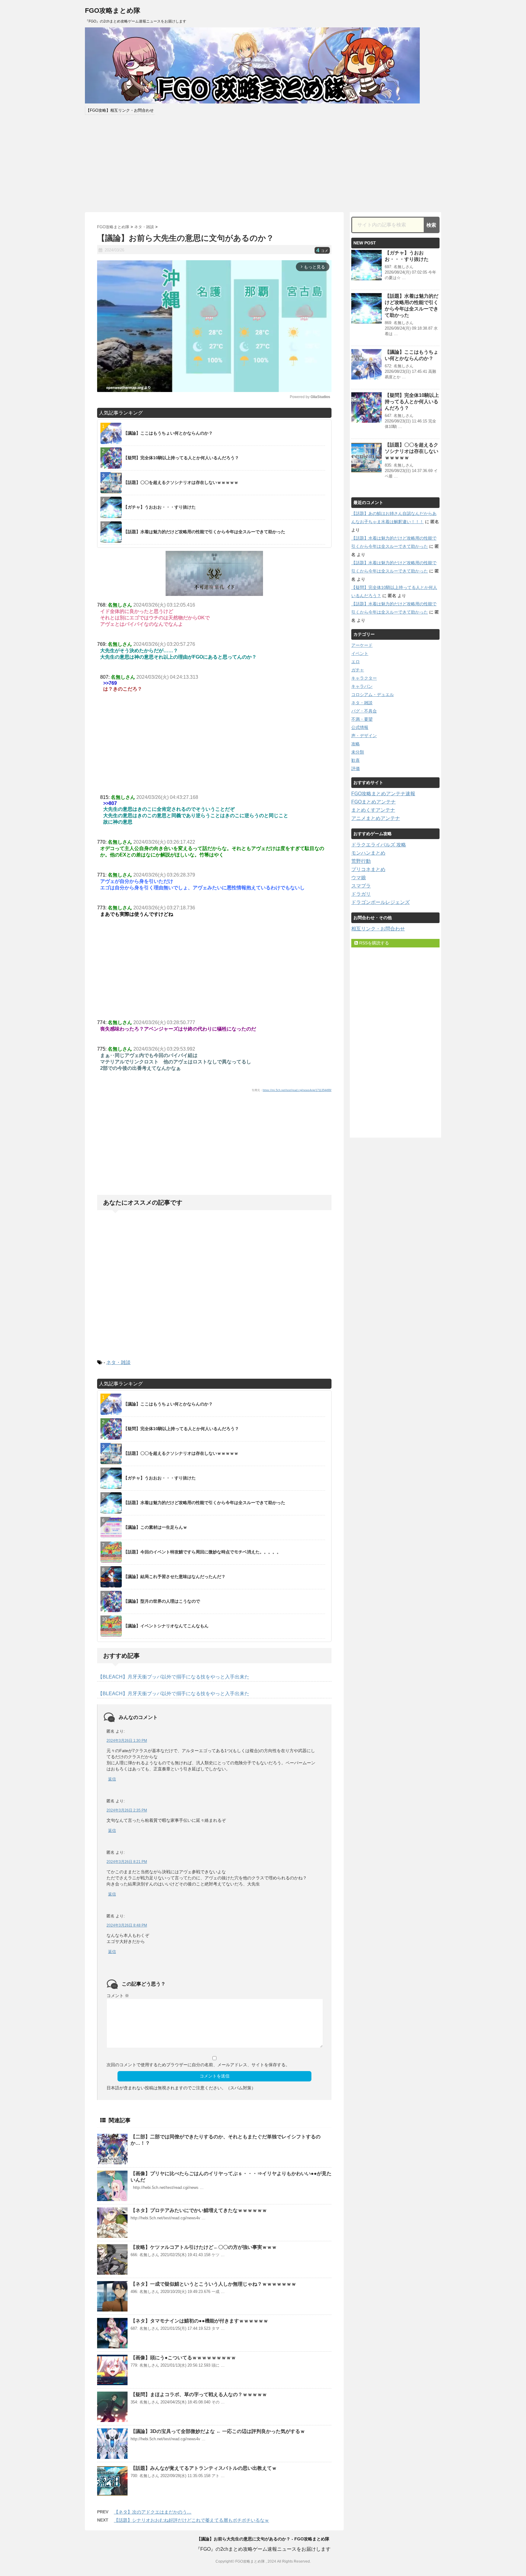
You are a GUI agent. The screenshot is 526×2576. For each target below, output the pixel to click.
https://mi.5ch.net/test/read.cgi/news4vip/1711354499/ (297, 1090)
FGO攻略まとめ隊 (113, 10)
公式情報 (360, 727)
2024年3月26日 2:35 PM (127, 1810)
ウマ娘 (359, 878)
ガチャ (358, 670)
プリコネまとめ (368, 869)
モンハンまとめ (368, 853)
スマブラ (361, 886)
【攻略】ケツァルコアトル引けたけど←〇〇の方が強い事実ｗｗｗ (204, 2247)
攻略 (356, 744)
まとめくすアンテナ (373, 810)
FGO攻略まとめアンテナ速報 (383, 794)
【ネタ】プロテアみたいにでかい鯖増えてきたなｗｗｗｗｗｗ (199, 2210)
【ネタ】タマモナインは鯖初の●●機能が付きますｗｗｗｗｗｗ (199, 2321)
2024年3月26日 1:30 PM (127, 1741)
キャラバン (362, 686)
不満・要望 (362, 719)
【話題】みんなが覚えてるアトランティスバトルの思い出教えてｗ (204, 2468)
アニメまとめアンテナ (376, 818)
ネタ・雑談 (118, 1362)
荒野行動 (361, 861)
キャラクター (364, 678)
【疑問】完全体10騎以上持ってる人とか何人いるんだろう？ (412, 402)
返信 (112, 1779)
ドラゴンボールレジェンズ (380, 902)
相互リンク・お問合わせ (378, 929)
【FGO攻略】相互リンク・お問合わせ (120, 110)
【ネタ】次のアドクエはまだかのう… (153, 2512)
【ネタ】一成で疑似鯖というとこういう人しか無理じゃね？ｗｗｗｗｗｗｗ (213, 2284)
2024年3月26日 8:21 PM (127, 1862)
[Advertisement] (263, 163)
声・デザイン (364, 736)
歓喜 (356, 760)
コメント (118, 1996)
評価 (356, 768)
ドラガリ (361, 894)
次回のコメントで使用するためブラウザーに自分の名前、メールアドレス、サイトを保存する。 (198, 2065)
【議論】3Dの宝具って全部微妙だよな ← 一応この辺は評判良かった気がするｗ (218, 2431)
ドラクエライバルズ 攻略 (379, 845)
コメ (322, 251)
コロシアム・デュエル (373, 695)
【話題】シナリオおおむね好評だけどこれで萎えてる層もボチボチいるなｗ (191, 2520)
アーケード (362, 645)
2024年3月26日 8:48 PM (127, 1925)
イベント (360, 653)
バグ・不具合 (364, 711)
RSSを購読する (373, 943)
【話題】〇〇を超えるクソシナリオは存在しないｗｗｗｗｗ (412, 451)
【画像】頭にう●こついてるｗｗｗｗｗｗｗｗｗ (183, 2358)
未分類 (358, 752)
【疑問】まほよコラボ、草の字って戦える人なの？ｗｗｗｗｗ (199, 2394)
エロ (356, 662)
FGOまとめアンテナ (373, 802)
